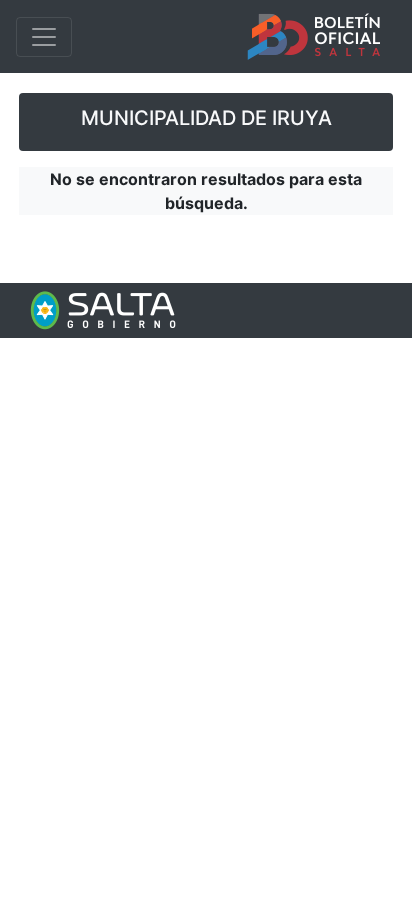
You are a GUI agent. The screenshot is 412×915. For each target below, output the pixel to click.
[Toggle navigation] (44, 37)
